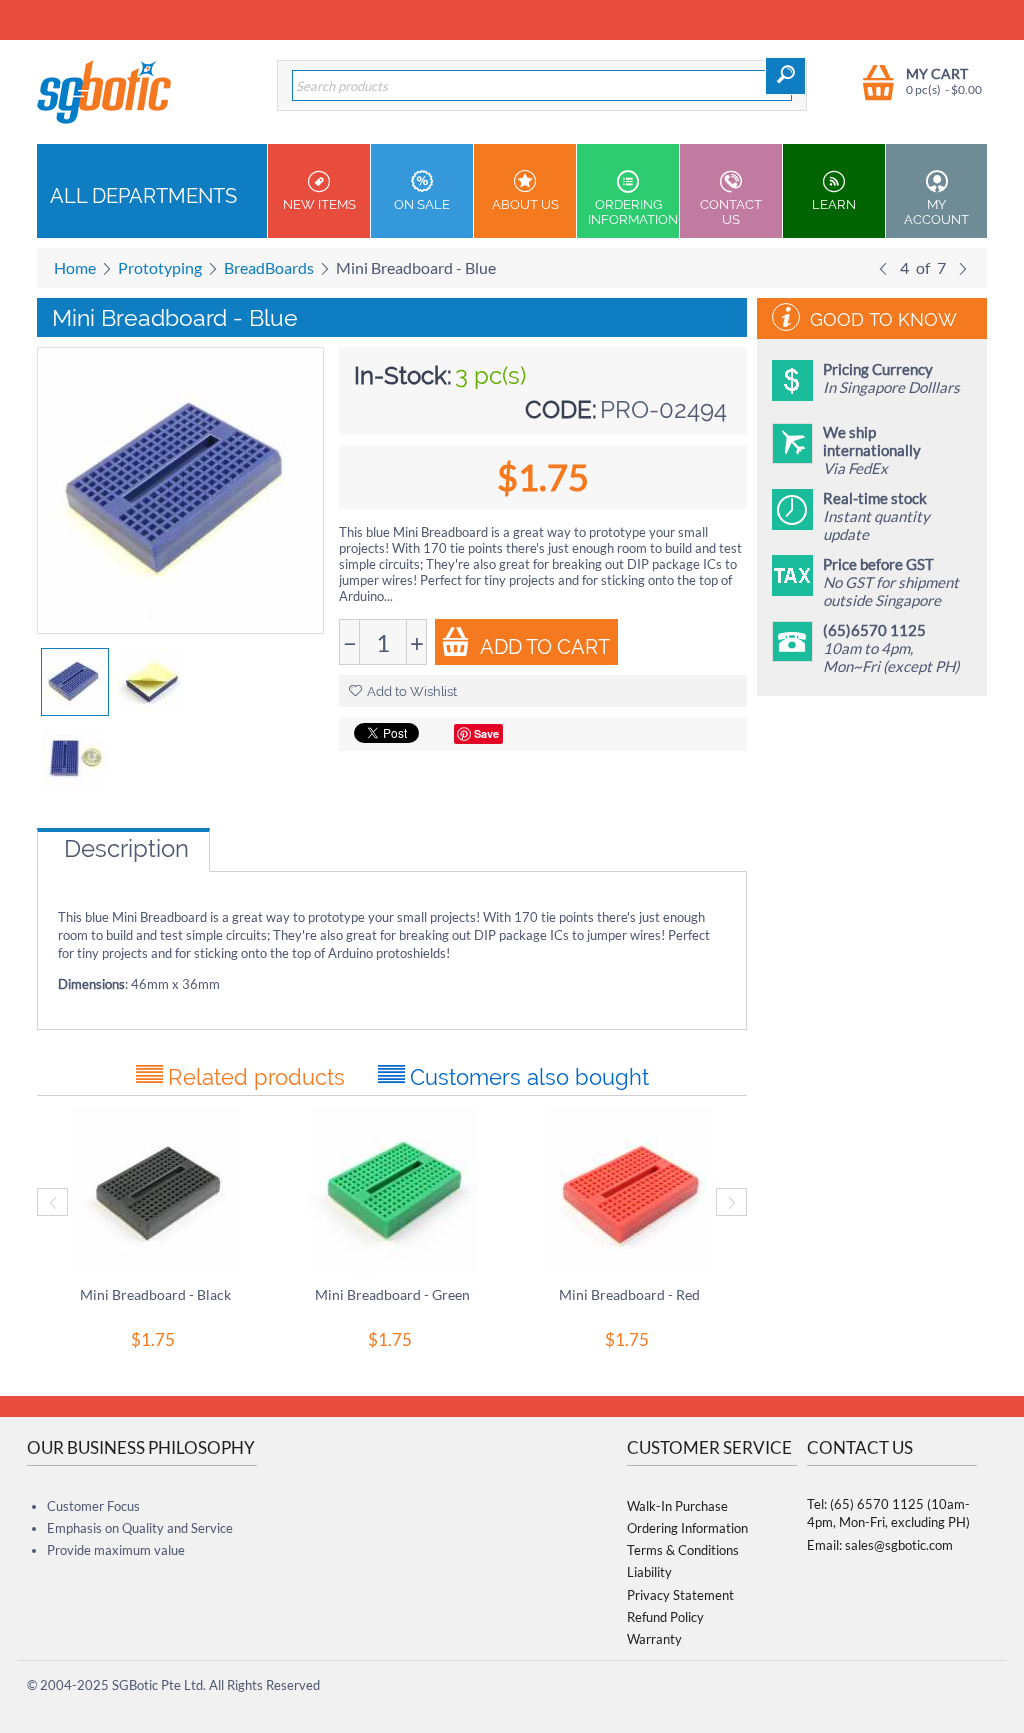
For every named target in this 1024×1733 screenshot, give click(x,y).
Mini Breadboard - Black (155, 1294)
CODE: (561, 409)
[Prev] (883, 268)
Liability (649, 1572)
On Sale (422, 204)
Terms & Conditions (683, 1550)
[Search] (785, 76)
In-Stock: (403, 375)
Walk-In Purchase (677, 1506)
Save (486, 733)
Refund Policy (665, 1617)
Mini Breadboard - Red (629, 1294)
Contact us (731, 212)
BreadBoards (269, 267)
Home (75, 267)
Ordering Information (633, 212)
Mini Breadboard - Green (392, 1294)
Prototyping (160, 267)
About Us (525, 204)
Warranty (654, 1639)
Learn (834, 204)
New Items (319, 204)
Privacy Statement (680, 1595)
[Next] (963, 268)
